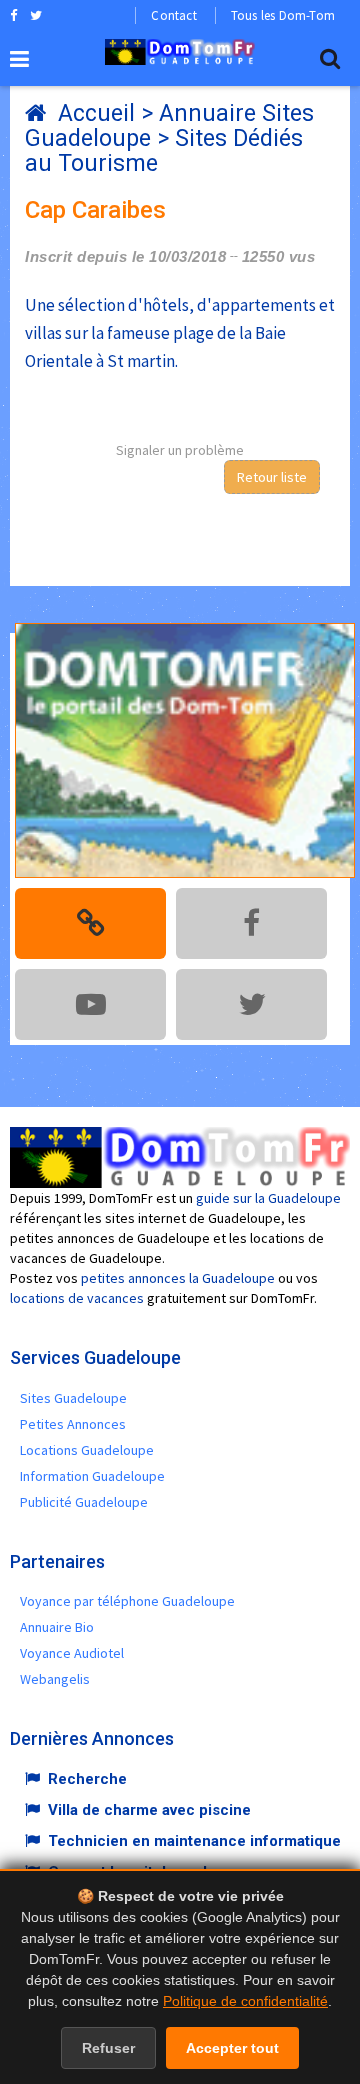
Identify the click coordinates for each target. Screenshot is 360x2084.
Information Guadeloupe (92, 1476)
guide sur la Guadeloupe (268, 1198)
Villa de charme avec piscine (149, 1810)
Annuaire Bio (57, 1627)
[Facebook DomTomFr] (13, 15)
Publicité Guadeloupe (84, 1502)
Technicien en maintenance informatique (194, 1841)
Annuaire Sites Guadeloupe (169, 126)
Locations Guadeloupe (87, 1450)
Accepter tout (232, 2048)
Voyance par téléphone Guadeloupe (127, 1601)
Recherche (87, 1779)
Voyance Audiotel (72, 1653)
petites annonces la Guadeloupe (178, 1278)
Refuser (108, 2048)
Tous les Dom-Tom (283, 15)
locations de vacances (77, 1298)
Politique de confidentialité (245, 2001)
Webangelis (55, 1679)
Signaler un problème (180, 450)
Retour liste (272, 477)
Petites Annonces (73, 1424)
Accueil (96, 113)
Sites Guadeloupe (73, 1398)
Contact (173, 15)
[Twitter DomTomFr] (36, 15)
